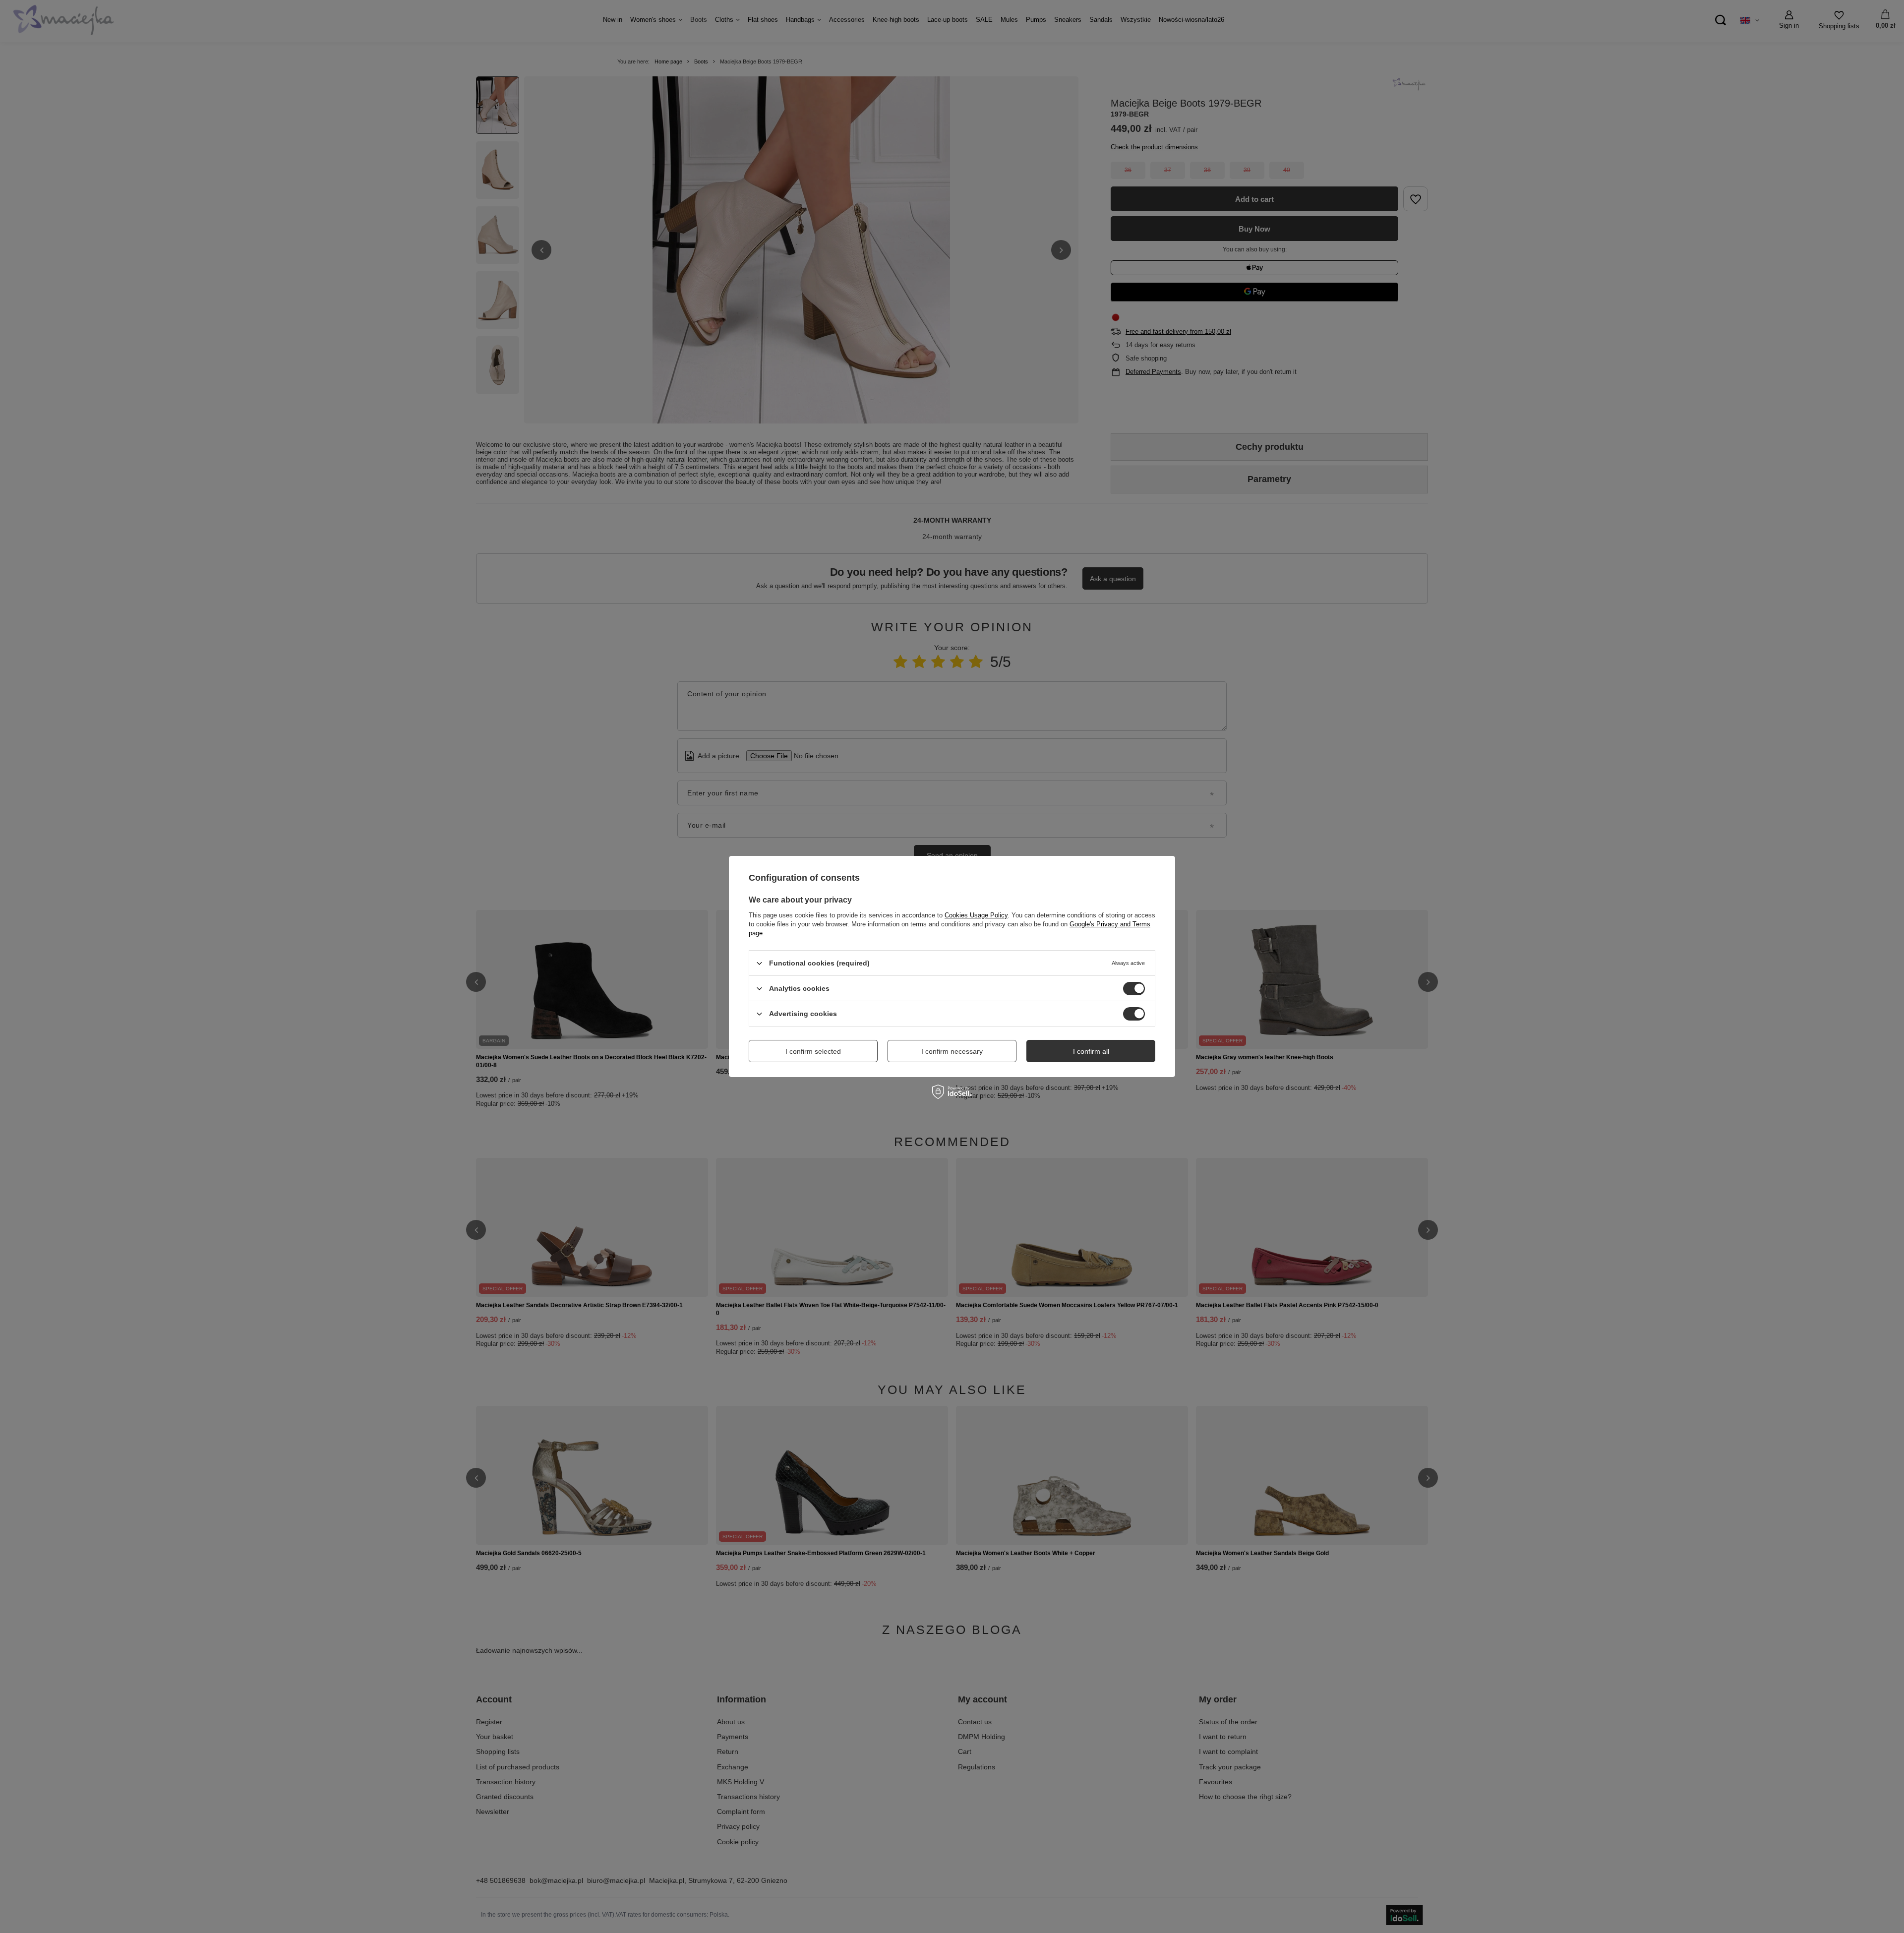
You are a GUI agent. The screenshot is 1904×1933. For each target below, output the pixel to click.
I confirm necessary (952, 1051)
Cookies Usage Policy (976, 915)
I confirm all (1091, 1051)
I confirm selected (813, 1051)
